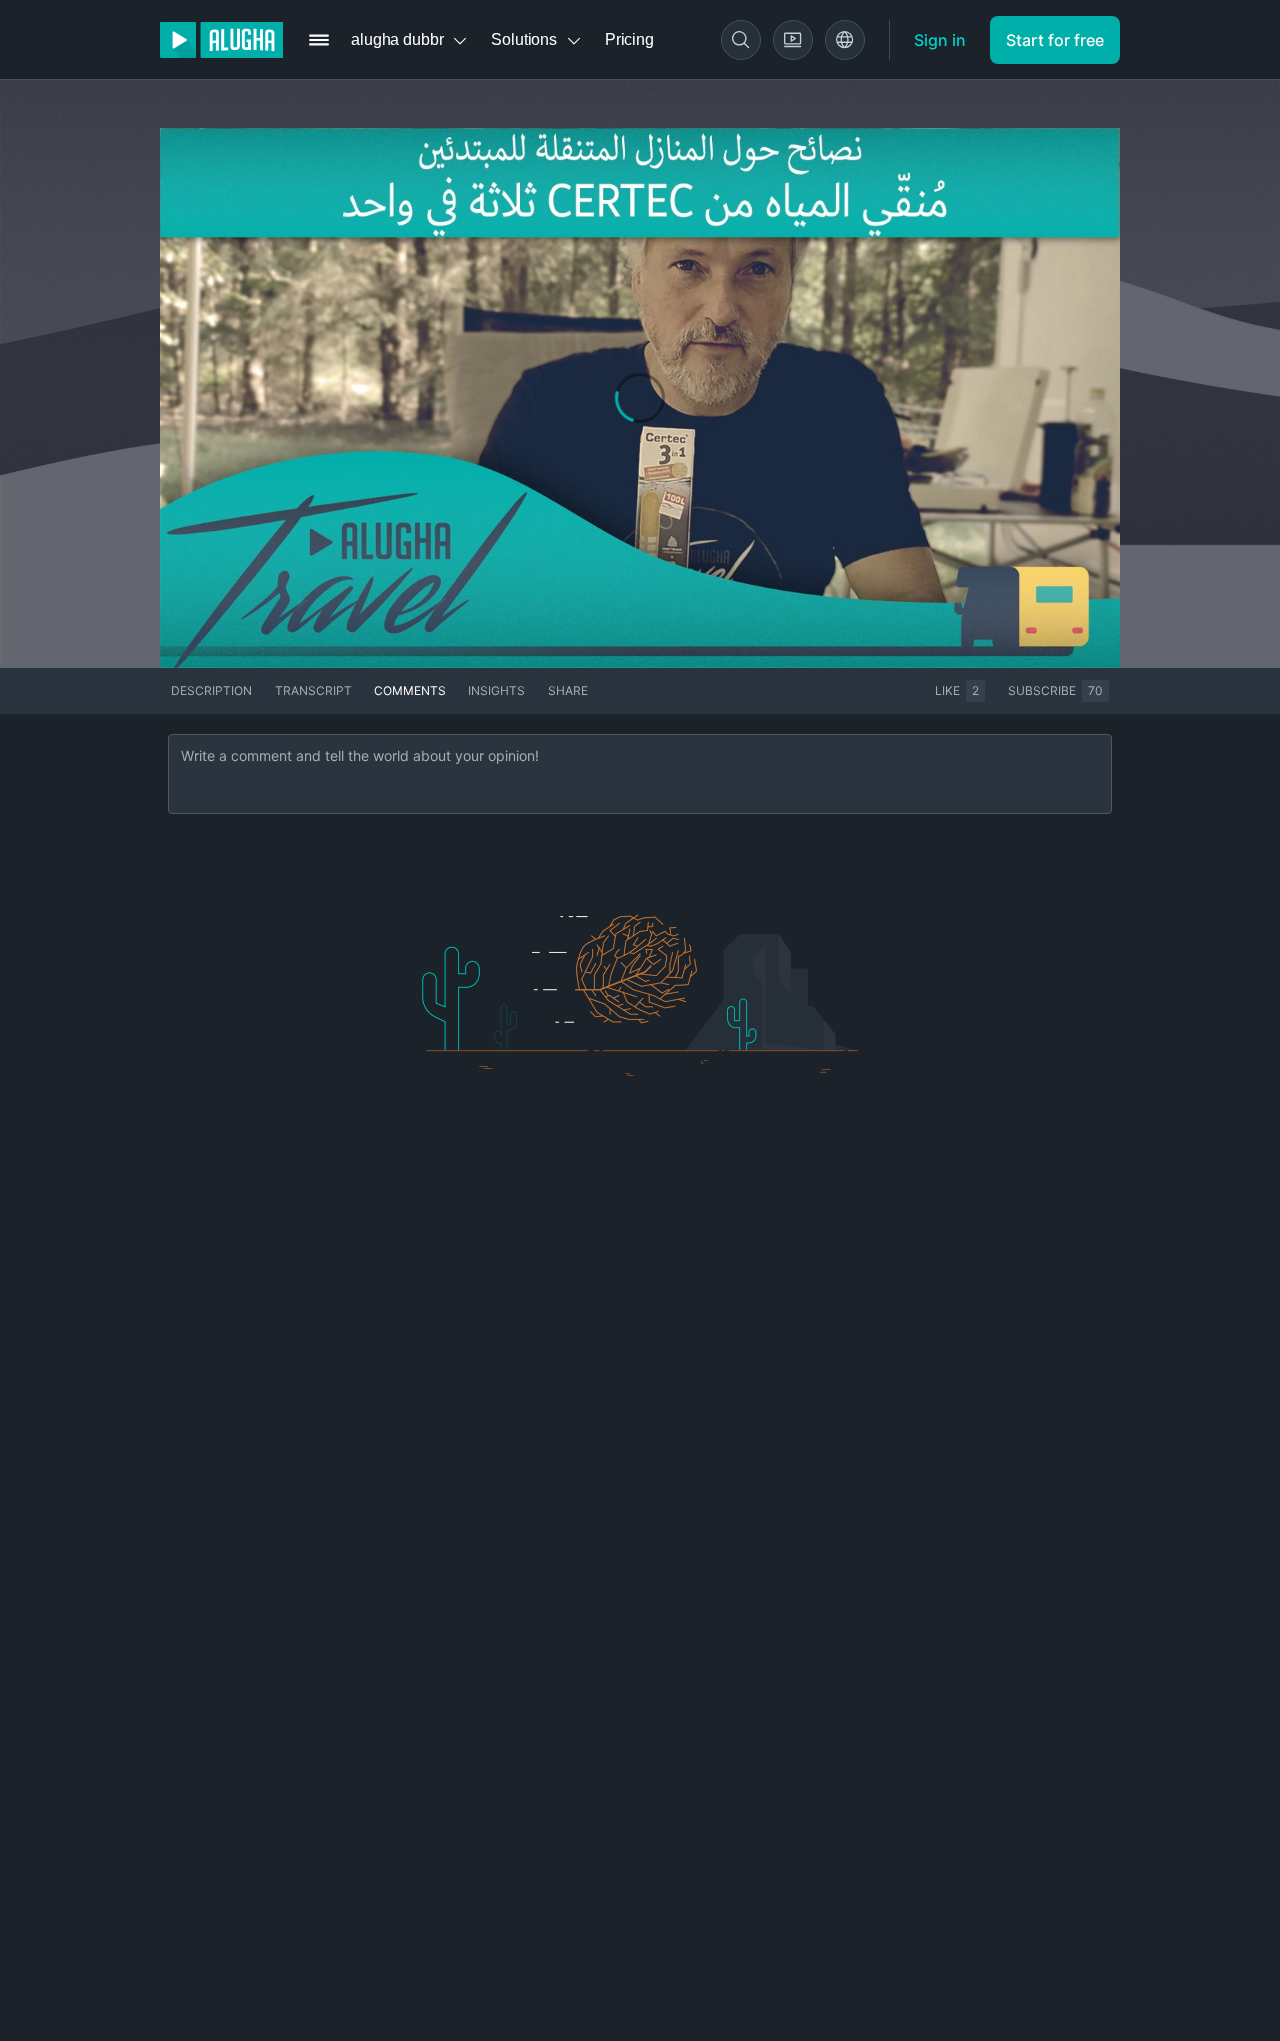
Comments (410, 690)
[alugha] (221, 40)
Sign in (940, 40)
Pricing (629, 39)
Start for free (1055, 40)
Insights (496, 690)
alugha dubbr (397, 39)
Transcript (313, 690)
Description (211, 690)
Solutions (524, 39)
